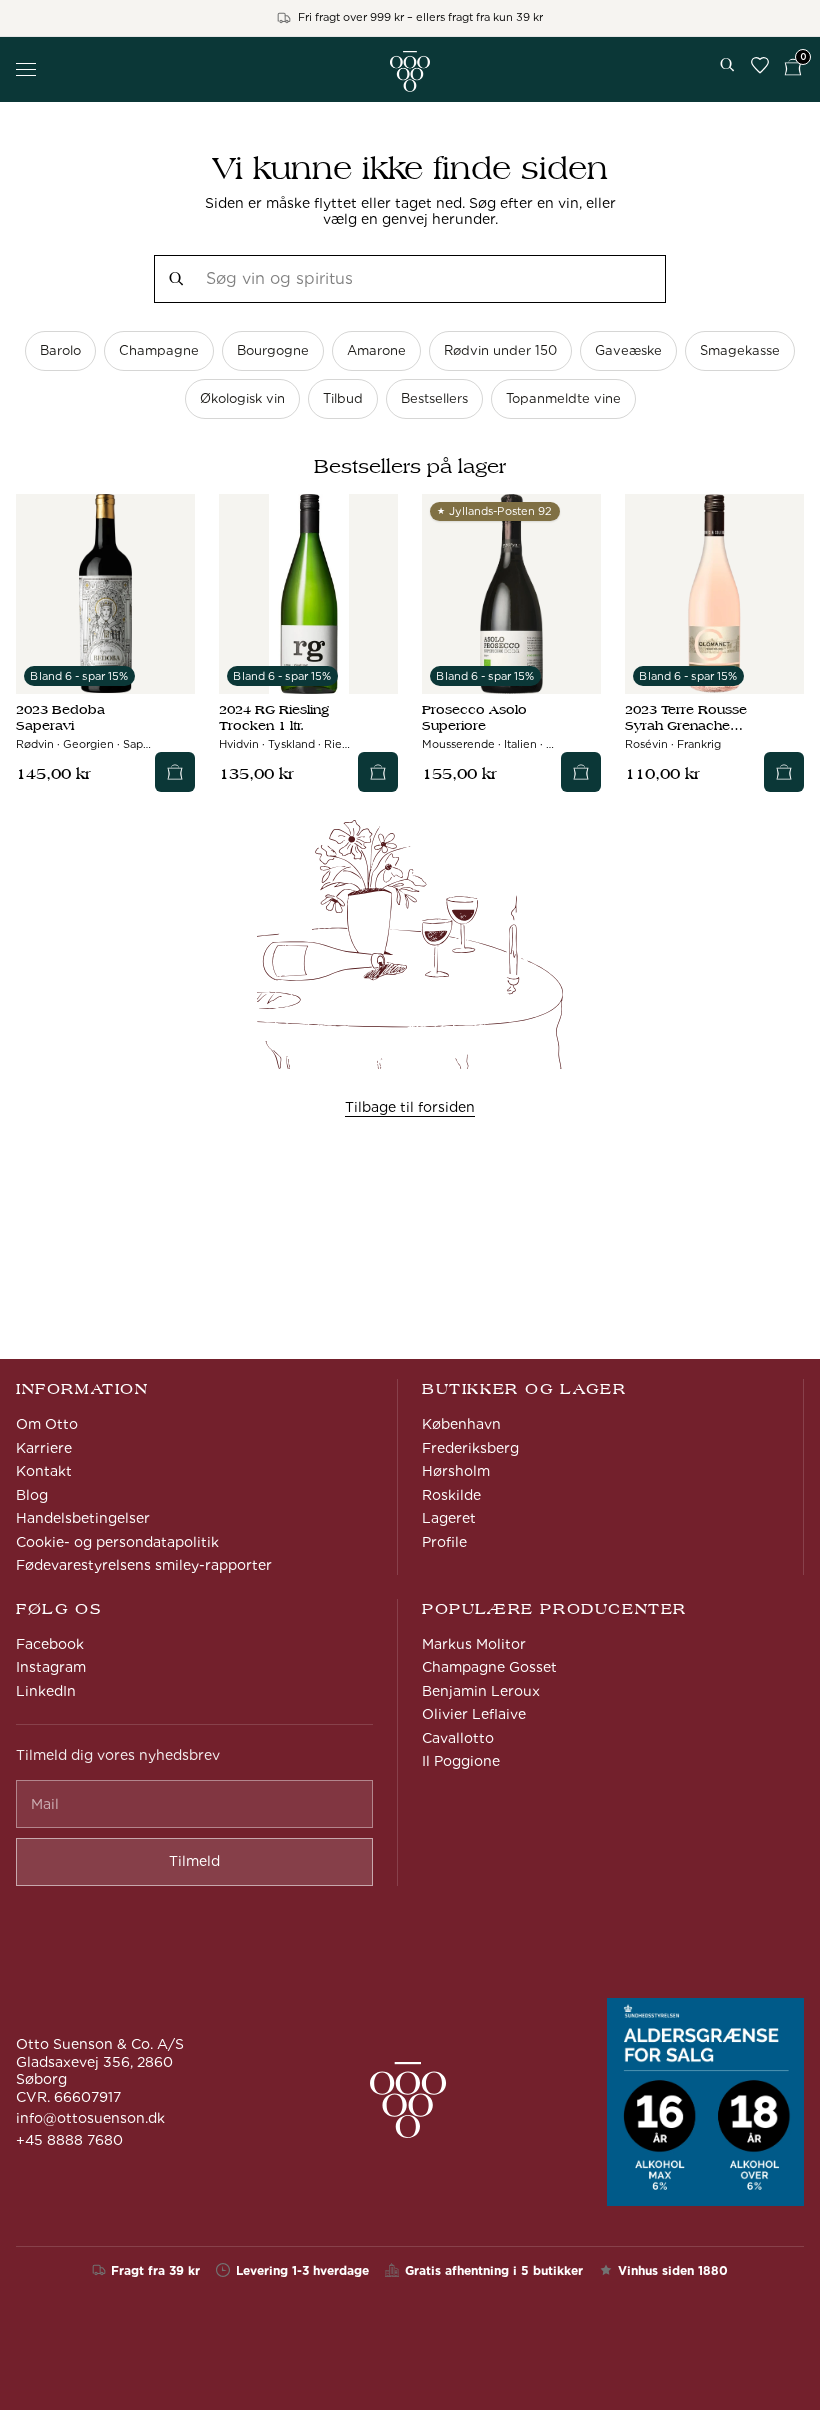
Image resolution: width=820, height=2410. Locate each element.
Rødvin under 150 (500, 350)
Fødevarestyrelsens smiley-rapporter (144, 1565)
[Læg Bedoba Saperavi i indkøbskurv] (175, 772)
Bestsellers (434, 398)
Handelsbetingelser (83, 1518)
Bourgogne (273, 350)
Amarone (376, 350)
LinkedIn (46, 1691)
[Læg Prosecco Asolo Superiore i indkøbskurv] (581, 772)
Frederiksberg (470, 1448)
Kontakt (44, 1471)
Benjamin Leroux (481, 1691)
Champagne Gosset (489, 1667)
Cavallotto (458, 1738)
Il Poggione (461, 1761)
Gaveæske (628, 350)
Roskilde (451, 1495)
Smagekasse (740, 350)
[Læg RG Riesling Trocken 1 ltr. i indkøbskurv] (378, 772)
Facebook (50, 1644)
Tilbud (343, 398)
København (461, 1424)
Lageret (449, 1518)
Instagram (51, 1667)
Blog (32, 1495)
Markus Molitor (474, 1644)
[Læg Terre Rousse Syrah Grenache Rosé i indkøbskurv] (784, 772)
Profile (444, 1542)
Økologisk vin (242, 398)
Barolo (60, 350)
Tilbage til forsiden (410, 1107)
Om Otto (47, 1424)
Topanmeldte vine (563, 398)
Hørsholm (456, 1471)
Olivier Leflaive (474, 1714)
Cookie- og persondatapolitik (117, 1542)
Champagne (159, 350)
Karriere (44, 1448)
